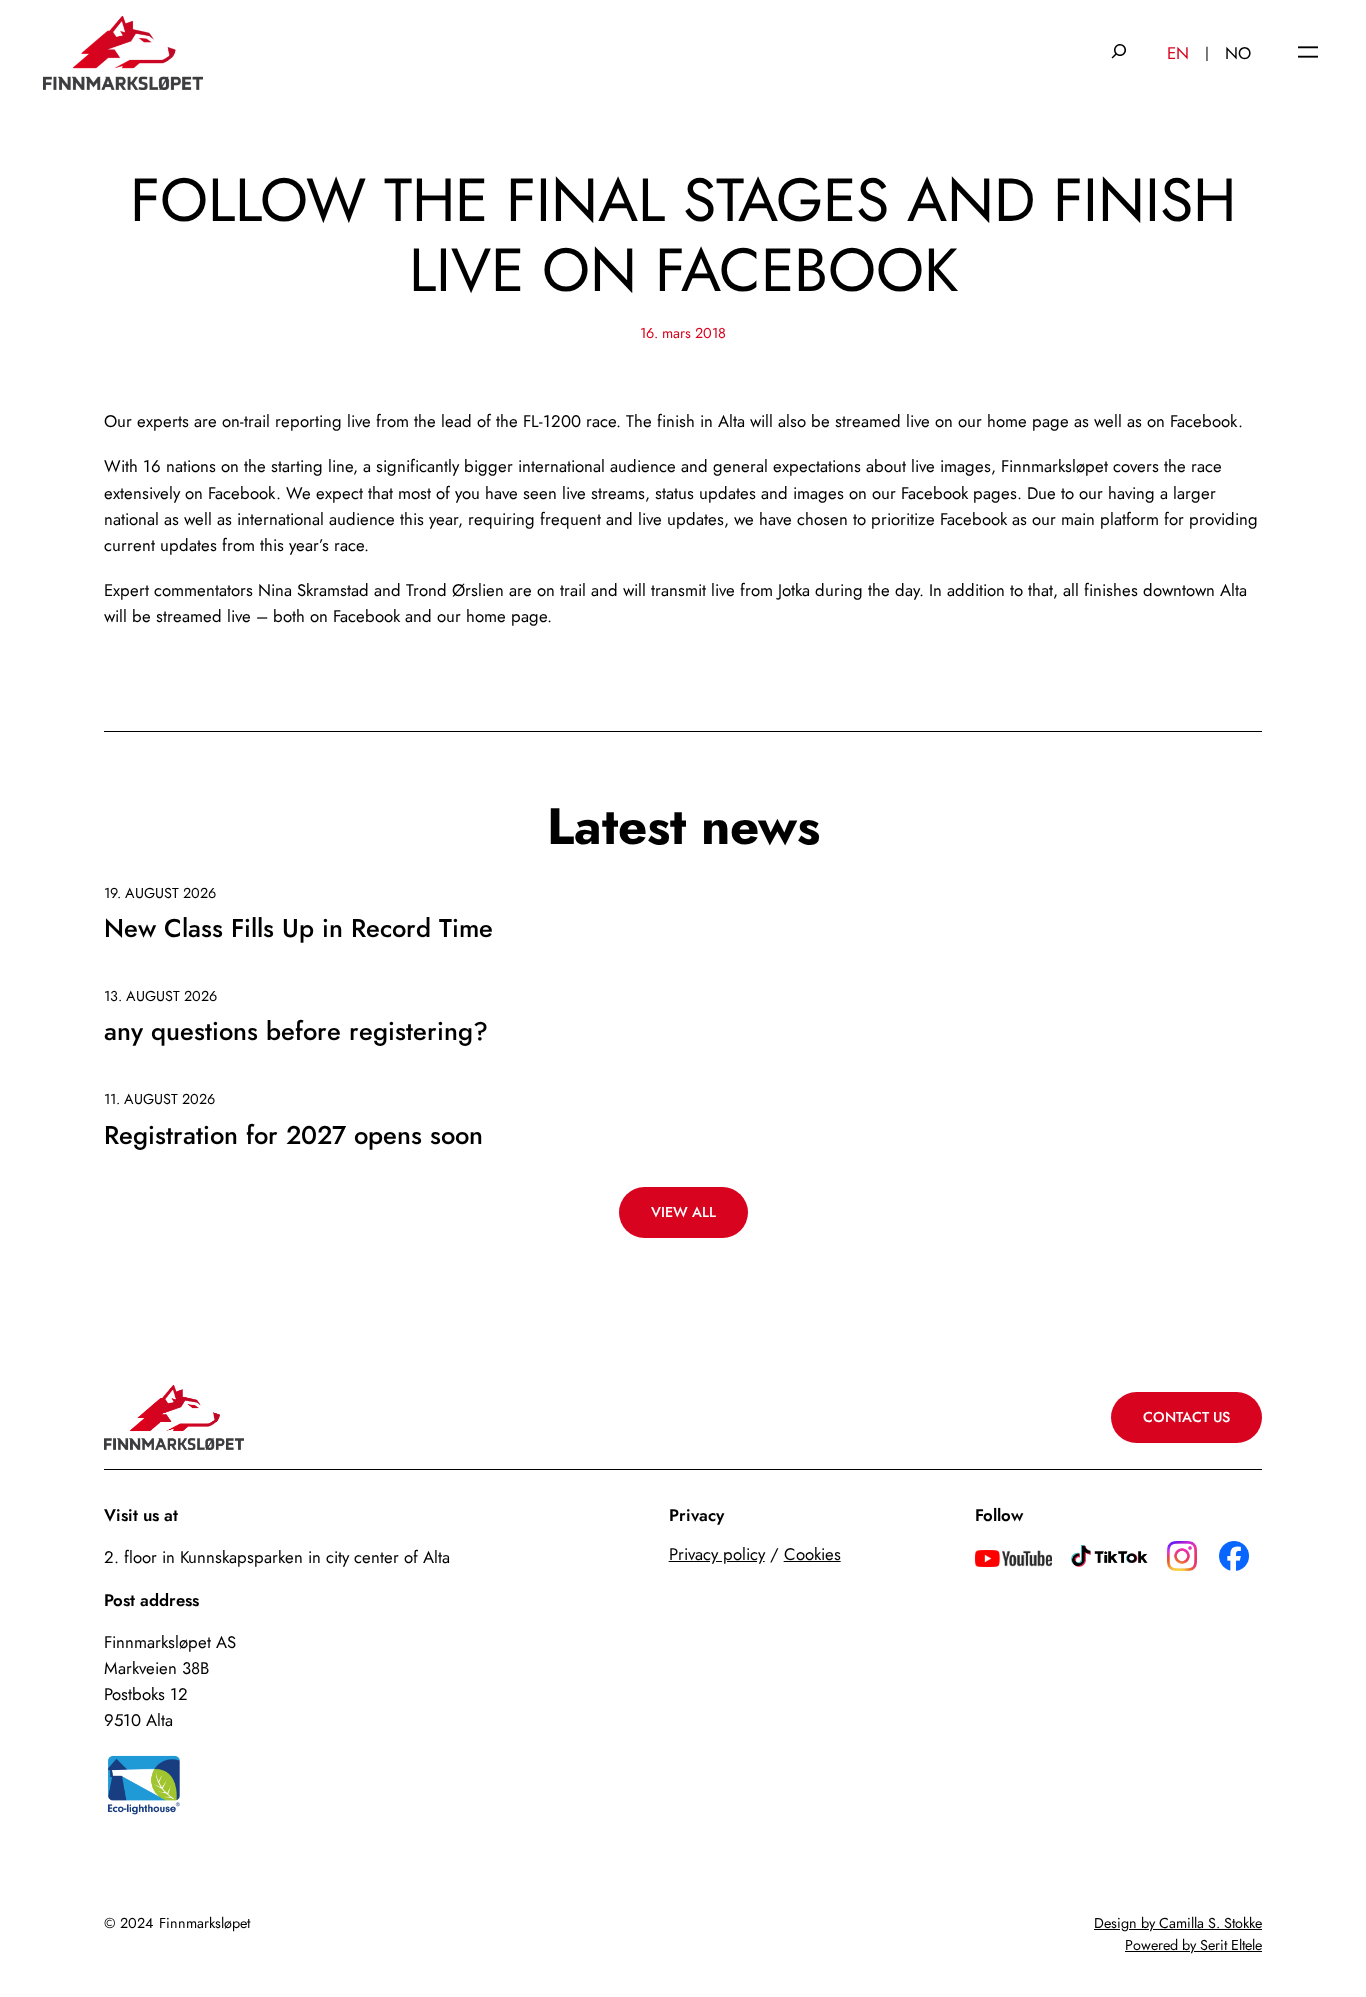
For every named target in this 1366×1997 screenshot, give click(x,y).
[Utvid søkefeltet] (1119, 53)
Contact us (1186, 1417)
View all (683, 1212)
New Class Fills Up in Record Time (298, 929)
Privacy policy (717, 1554)
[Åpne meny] (1308, 53)
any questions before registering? (296, 1032)
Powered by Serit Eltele (1193, 1945)
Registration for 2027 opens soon (293, 1136)
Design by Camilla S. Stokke (1178, 1923)
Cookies (812, 1554)
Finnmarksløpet (204, 1923)
